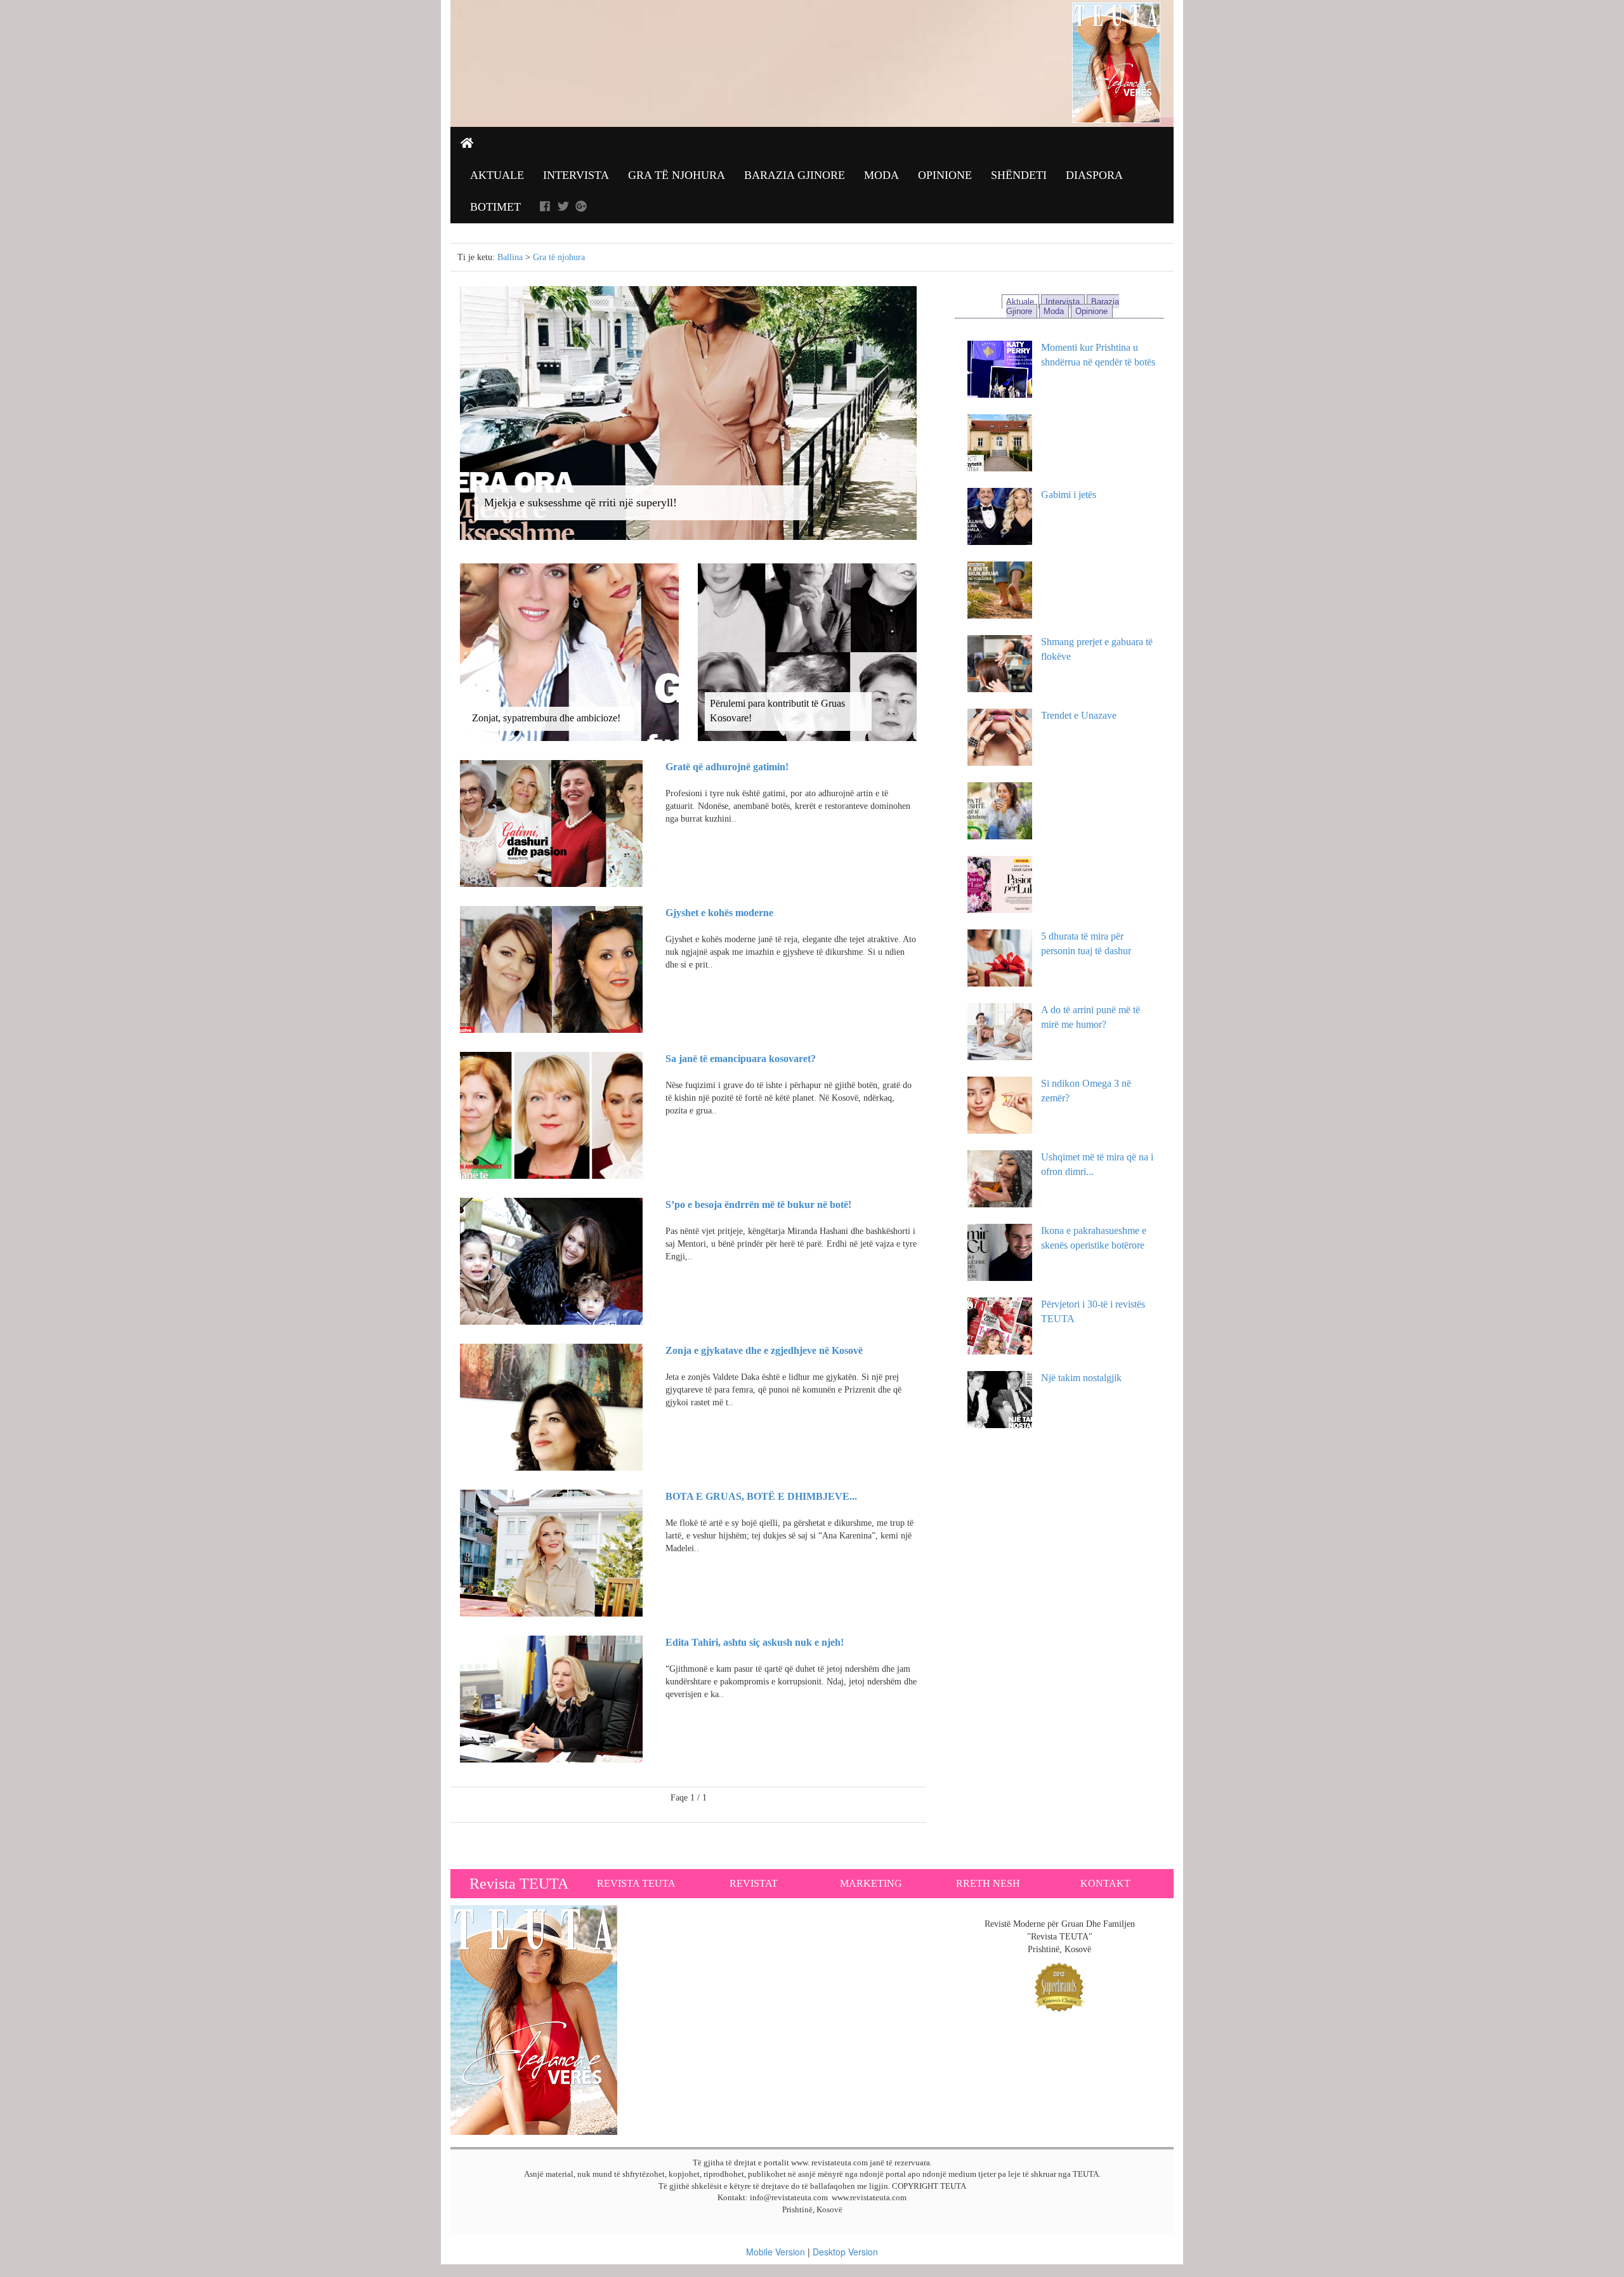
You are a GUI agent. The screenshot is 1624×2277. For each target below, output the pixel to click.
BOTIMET (495, 207)
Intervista (576, 175)
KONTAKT (1105, 1883)
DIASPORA (1094, 175)
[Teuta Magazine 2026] (534, 2019)
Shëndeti (1019, 175)
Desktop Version (845, 2252)
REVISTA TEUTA (636, 1883)
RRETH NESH (988, 1883)
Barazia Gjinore (795, 175)
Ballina (510, 257)
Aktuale (497, 175)
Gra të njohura (677, 175)
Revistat (754, 1883)
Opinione (945, 175)
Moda (881, 175)
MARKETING (871, 1883)
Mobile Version (776, 2252)
